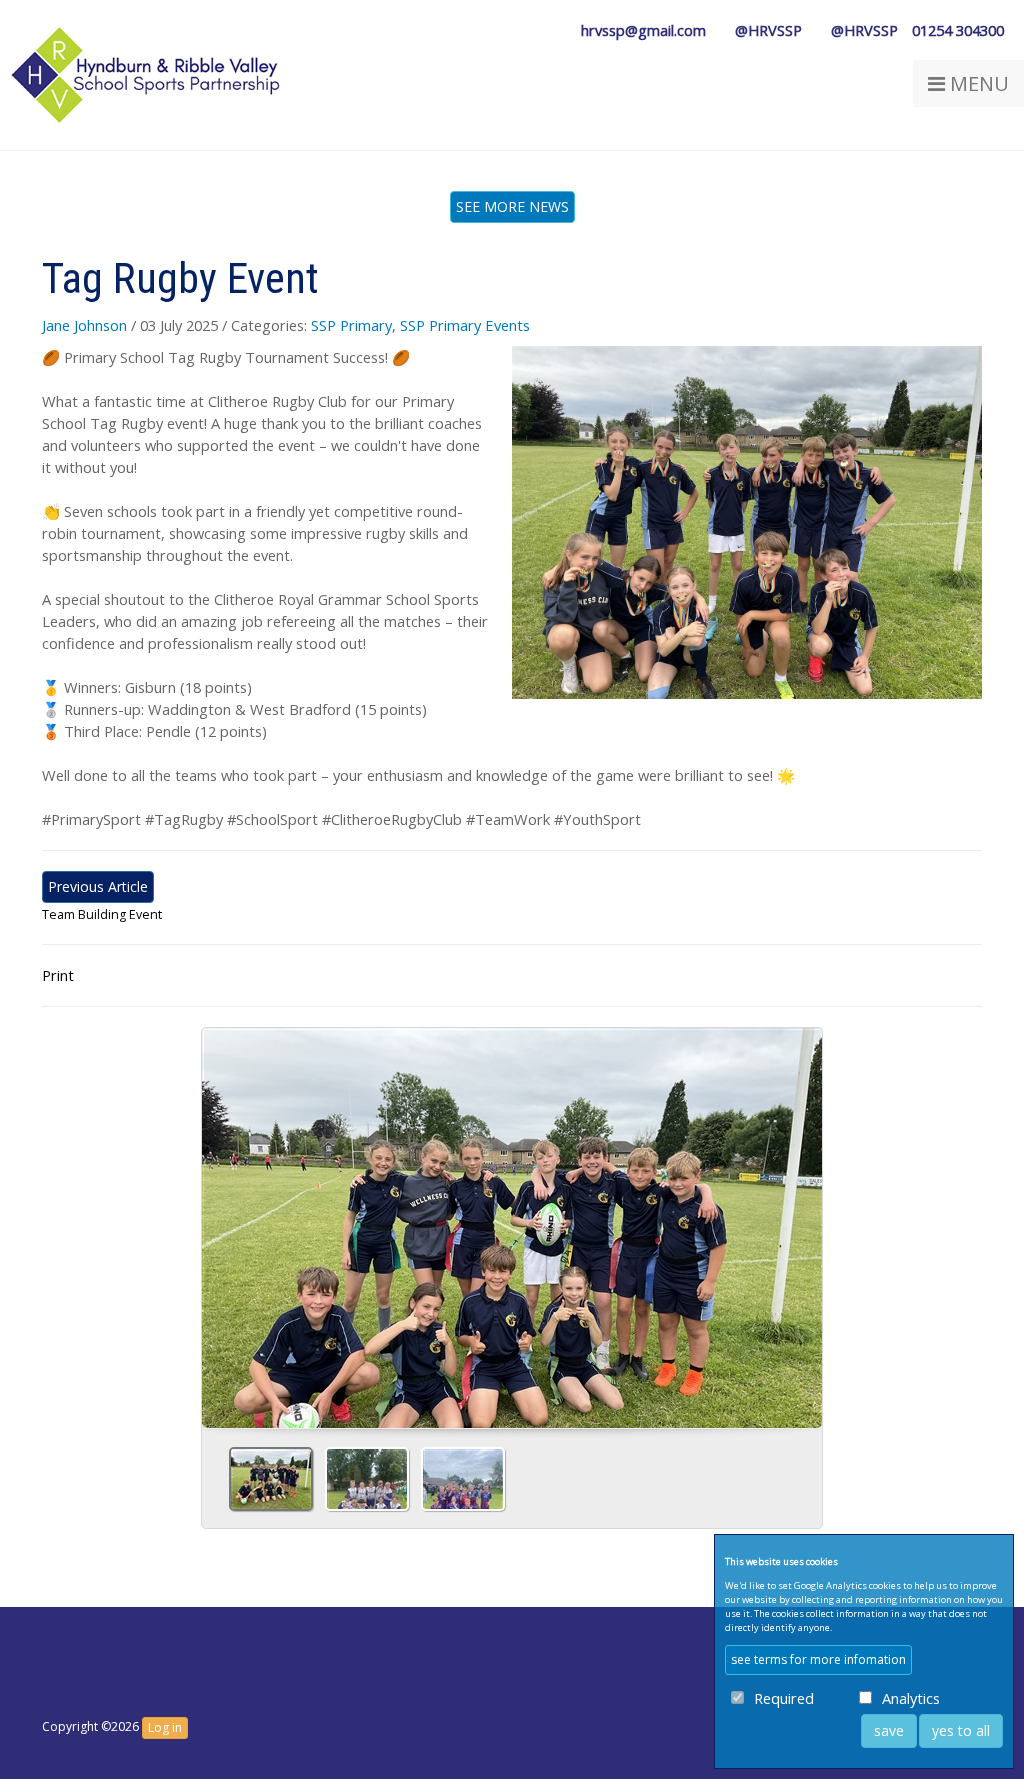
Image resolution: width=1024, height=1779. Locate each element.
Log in (165, 1727)
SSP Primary (351, 325)
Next (799, 1221)
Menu (977, 83)
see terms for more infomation (818, 1659)
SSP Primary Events (465, 325)
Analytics (911, 1698)
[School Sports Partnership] (160, 73)
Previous (225, 1221)
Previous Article (98, 886)
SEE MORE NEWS (512, 206)
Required (784, 1698)
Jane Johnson (84, 325)
